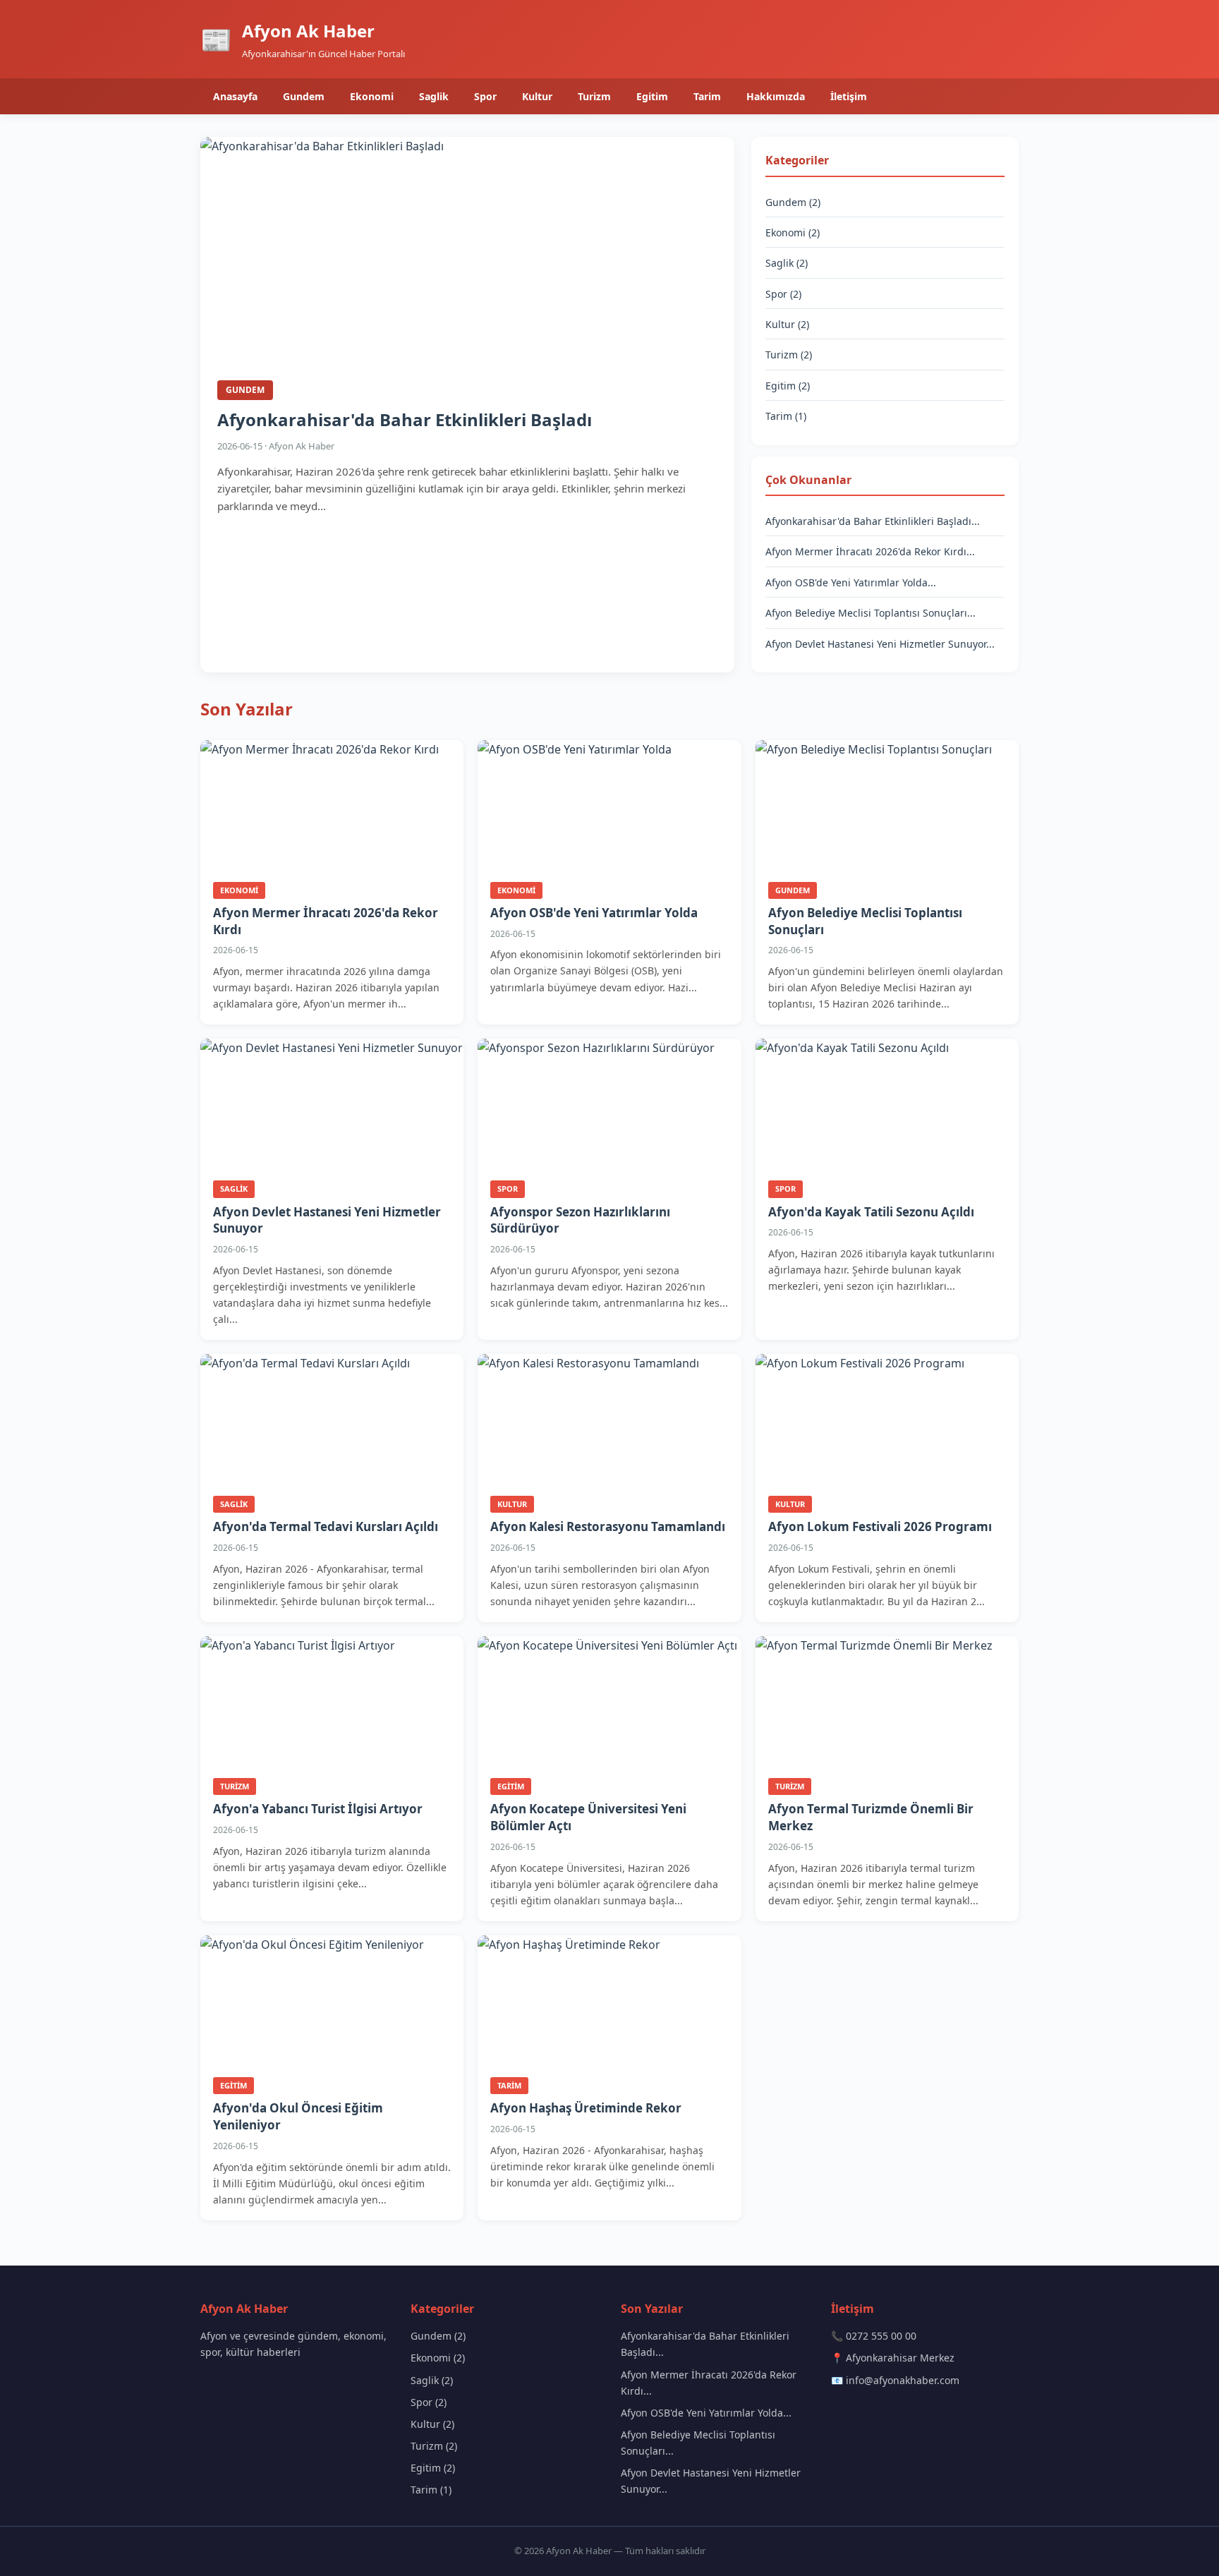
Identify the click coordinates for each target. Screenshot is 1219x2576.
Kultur (537, 96)
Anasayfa (235, 96)
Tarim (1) (786, 416)
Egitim (652, 96)
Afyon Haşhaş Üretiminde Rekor (586, 2108)
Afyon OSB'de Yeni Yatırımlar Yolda (594, 913)
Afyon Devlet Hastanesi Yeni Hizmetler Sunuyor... (880, 644)
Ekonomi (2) (793, 232)
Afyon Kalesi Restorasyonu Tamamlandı (608, 1526)
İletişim (849, 96)
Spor (485, 96)
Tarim (707, 96)
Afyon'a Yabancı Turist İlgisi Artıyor (318, 1809)
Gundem (304, 96)
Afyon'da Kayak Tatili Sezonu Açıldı (871, 1212)
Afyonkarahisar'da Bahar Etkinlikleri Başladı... (873, 521)
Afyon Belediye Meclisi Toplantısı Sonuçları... (871, 613)
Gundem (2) (793, 202)
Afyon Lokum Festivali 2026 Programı (880, 1526)
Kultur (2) (787, 324)
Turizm (594, 96)
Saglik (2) (787, 263)
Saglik (434, 96)
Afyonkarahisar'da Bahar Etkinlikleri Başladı (405, 419)
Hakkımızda (776, 96)
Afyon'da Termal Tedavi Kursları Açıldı (326, 1526)
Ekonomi (372, 96)
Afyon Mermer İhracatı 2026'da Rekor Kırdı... (870, 551)
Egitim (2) (788, 386)
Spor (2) (783, 294)
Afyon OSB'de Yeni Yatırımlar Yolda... (851, 582)
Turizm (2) (789, 355)
